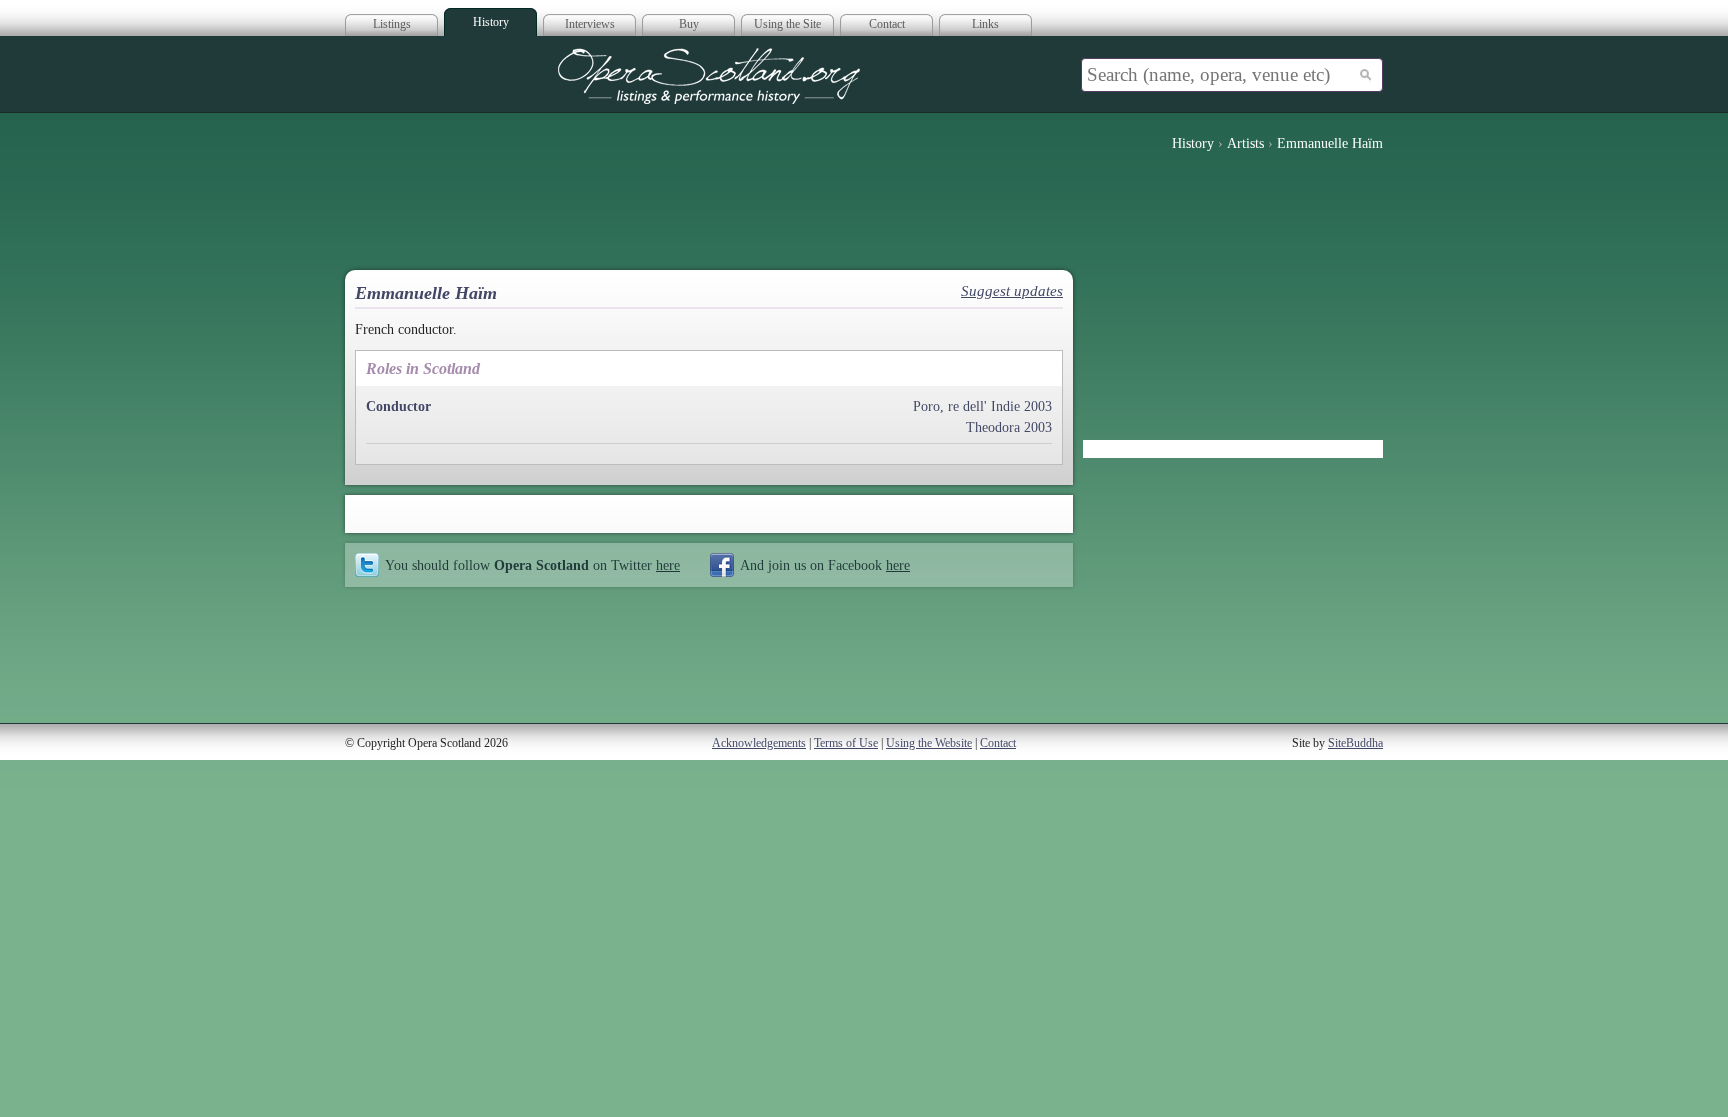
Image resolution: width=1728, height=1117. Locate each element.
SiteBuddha (1355, 743)
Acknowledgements (759, 743)
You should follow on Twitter (532, 565)
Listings (392, 24)
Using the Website (929, 743)
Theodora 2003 (1009, 427)
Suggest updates (1012, 291)
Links (985, 24)
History (491, 22)
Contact (887, 24)
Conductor (398, 406)
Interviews (590, 24)
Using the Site (787, 24)
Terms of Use (846, 743)
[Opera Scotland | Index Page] (709, 76)
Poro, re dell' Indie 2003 (982, 406)
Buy (689, 24)
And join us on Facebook (825, 565)
